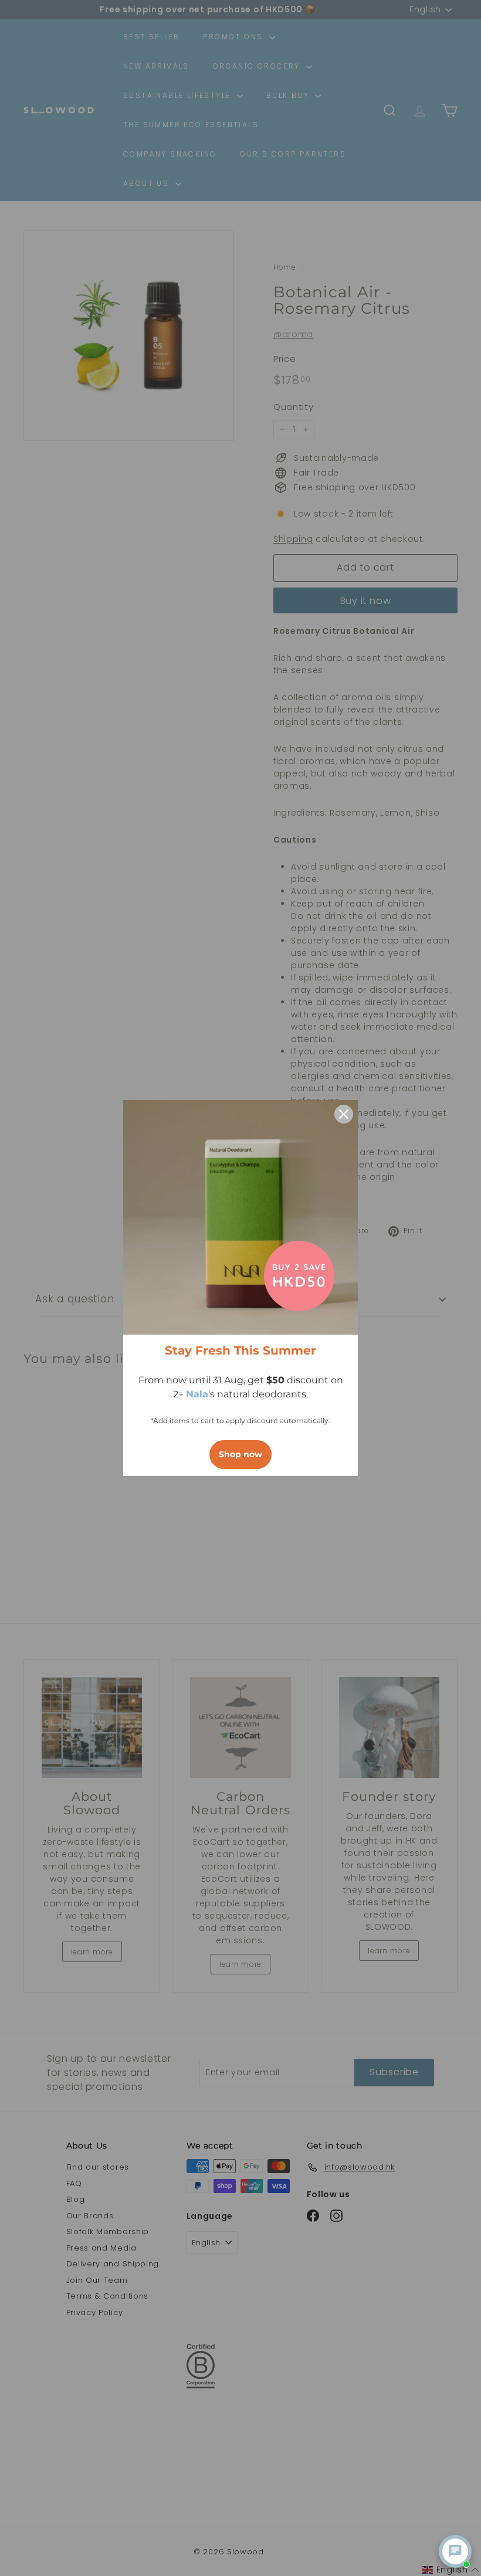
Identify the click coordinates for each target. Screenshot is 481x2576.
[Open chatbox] (455, 2551)
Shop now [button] (240, 1454)
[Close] (344, 1114)
